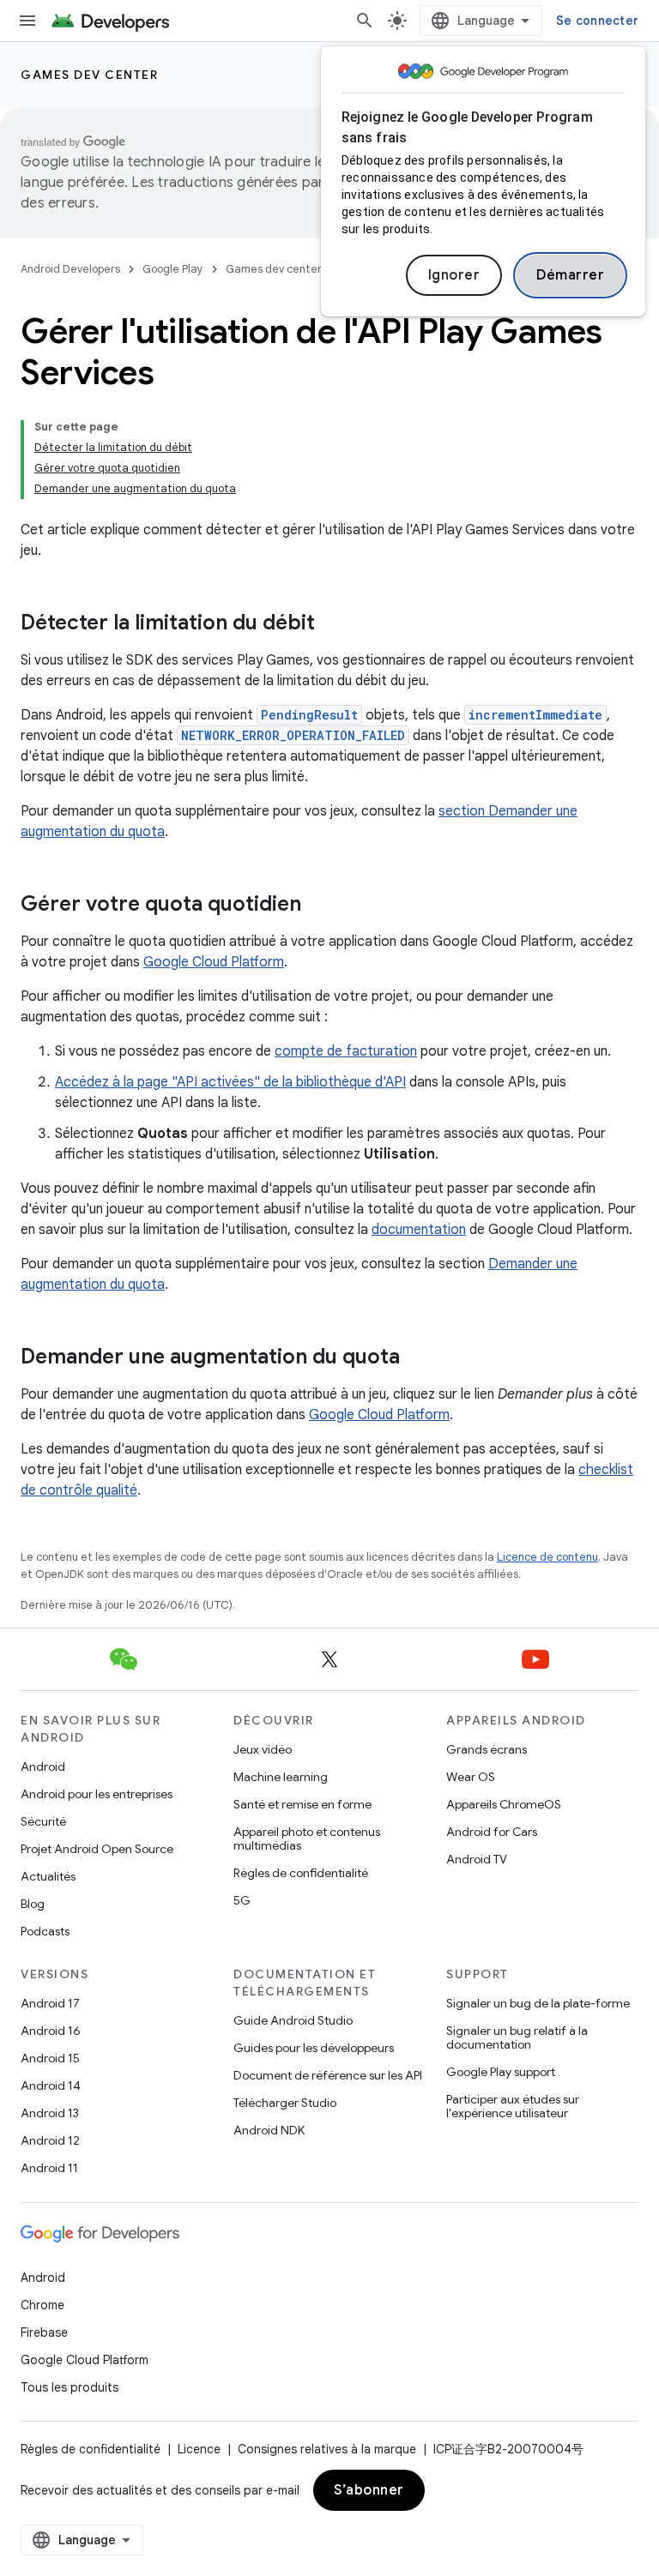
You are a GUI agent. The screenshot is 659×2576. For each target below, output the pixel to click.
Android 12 (50, 2140)
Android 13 (50, 2113)
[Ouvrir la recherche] (365, 21)
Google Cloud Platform (214, 962)
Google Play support (501, 2072)
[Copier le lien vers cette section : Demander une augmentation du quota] (417, 1358)
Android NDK (269, 2130)
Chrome (42, 2305)
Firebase (44, 2332)
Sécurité (43, 1821)
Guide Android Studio (293, 2020)
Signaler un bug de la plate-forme (538, 2003)
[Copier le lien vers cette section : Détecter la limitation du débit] (332, 624)
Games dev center (89, 75)
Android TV (477, 1859)
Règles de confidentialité (301, 1873)
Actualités (48, 1876)
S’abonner (369, 2490)
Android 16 (51, 2031)
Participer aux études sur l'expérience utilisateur (513, 2106)
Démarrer (570, 275)
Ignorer (454, 275)
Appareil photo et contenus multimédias (307, 1839)
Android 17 (50, 2003)
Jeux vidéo (263, 1749)
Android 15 (50, 2058)
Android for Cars (492, 1832)
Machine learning (281, 1777)
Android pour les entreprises (97, 1794)
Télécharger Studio (285, 2103)
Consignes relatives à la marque (327, 2449)
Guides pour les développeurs (314, 2048)
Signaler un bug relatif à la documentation (517, 2037)
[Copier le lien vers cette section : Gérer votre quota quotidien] (318, 906)
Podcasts (45, 1931)
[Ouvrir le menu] (27, 21)
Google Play (173, 269)
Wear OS (471, 1777)
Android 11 (49, 2168)
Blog (33, 1904)
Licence (199, 2449)
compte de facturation (346, 1051)
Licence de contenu (547, 1557)
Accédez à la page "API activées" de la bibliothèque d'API (230, 1082)
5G (242, 1900)
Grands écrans (487, 1749)
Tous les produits (70, 2387)
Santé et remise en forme (302, 1804)
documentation (419, 1230)
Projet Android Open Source (97, 1849)
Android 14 (51, 2085)
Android (43, 1766)
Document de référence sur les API (328, 2075)
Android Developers (70, 269)
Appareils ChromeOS (504, 1804)
